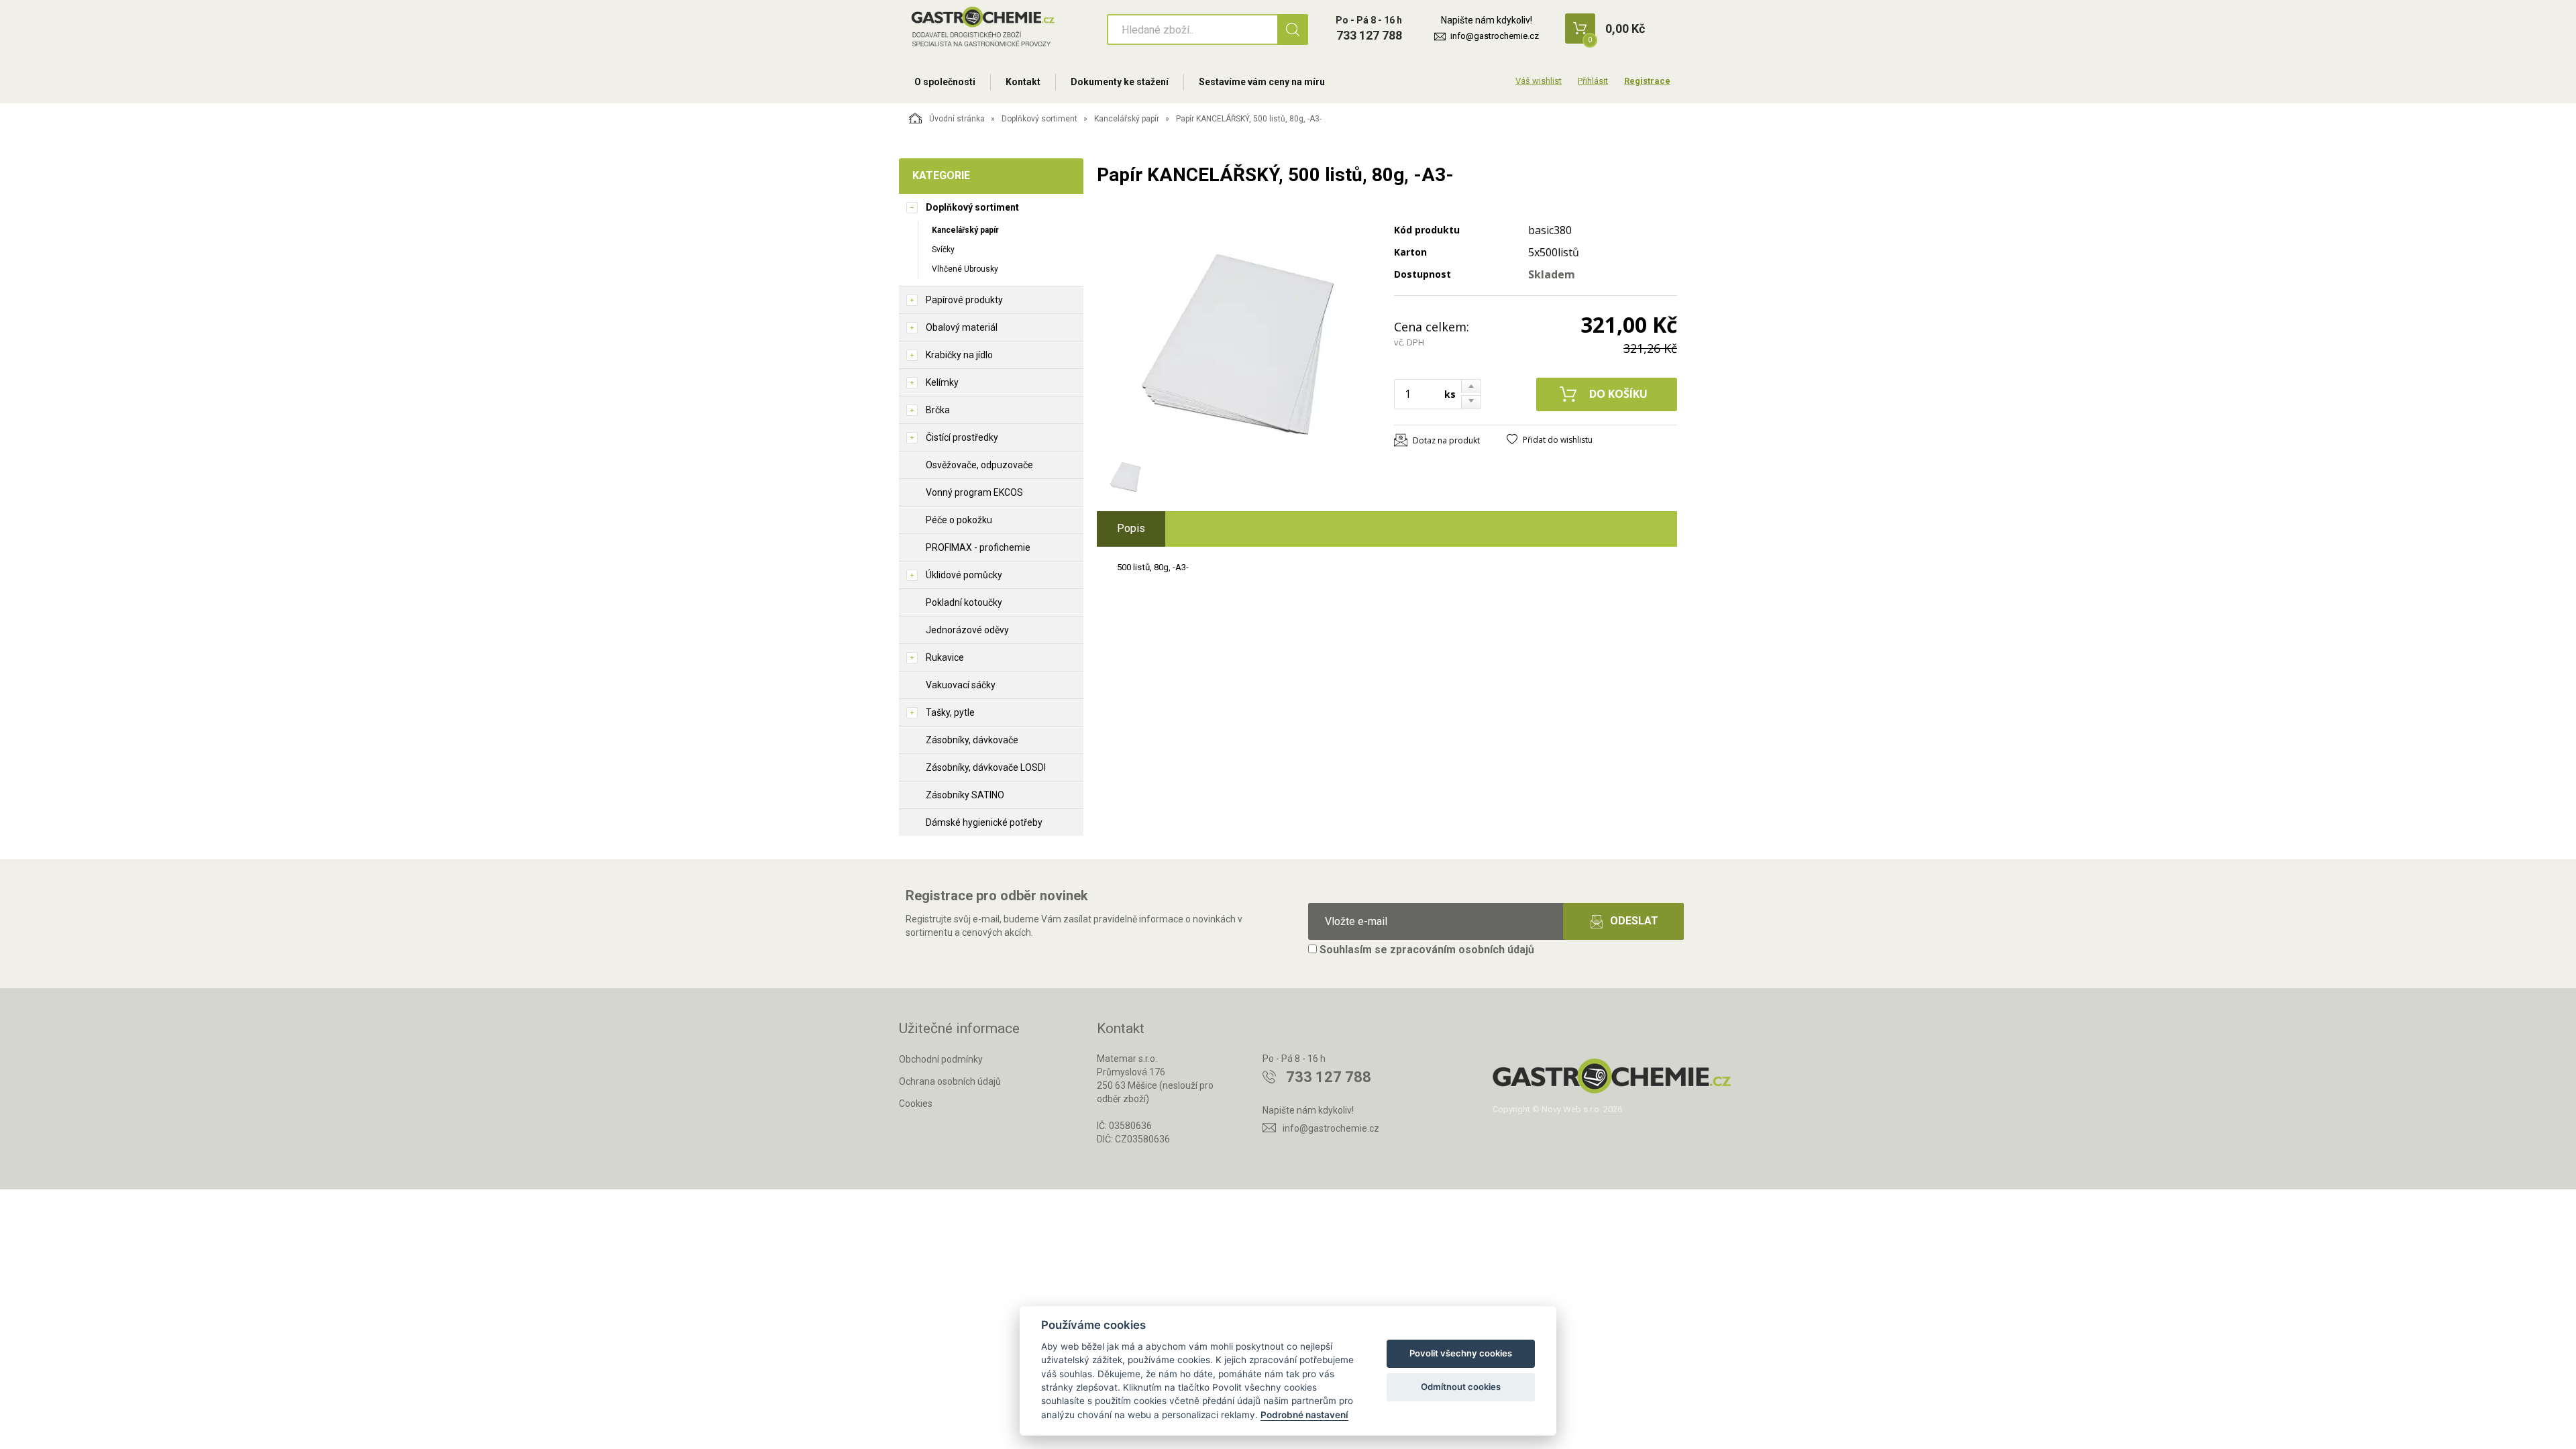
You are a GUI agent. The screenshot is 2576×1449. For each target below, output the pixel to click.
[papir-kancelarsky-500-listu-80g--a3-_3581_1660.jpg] (1238, 327)
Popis (1131, 528)
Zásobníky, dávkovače (972, 740)
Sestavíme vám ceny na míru (1262, 82)
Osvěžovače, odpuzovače (979, 465)
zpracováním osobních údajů (1462, 950)
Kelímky (942, 382)
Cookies (916, 1104)
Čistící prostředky (962, 437)
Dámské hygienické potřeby (984, 822)
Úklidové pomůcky (964, 575)
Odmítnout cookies (1461, 1387)
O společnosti (945, 82)
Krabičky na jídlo (959, 355)
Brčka (938, 410)
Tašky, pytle (950, 712)
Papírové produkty (964, 300)
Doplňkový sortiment (1039, 119)
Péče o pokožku (959, 520)
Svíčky (943, 250)
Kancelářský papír (1127, 119)
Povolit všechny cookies (1461, 1353)
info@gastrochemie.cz (1495, 36)
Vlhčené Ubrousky (965, 269)
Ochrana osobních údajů (950, 1081)
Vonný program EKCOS (974, 492)
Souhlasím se (1426, 950)
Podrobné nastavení (1304, 1415)
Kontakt (1023, 82)
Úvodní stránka (957, 119)
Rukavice (945, 657)
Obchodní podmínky (941, 1059)
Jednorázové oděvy (967, 630)
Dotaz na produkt (1446, 440)
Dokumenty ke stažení (1120, 82)
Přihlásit (1593, 81)
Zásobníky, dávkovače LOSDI (986, 767)
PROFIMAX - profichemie (978, 547)
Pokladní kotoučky (964, 602)
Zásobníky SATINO (965, 795)
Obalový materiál (962, 327)
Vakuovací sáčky (961, 685)
